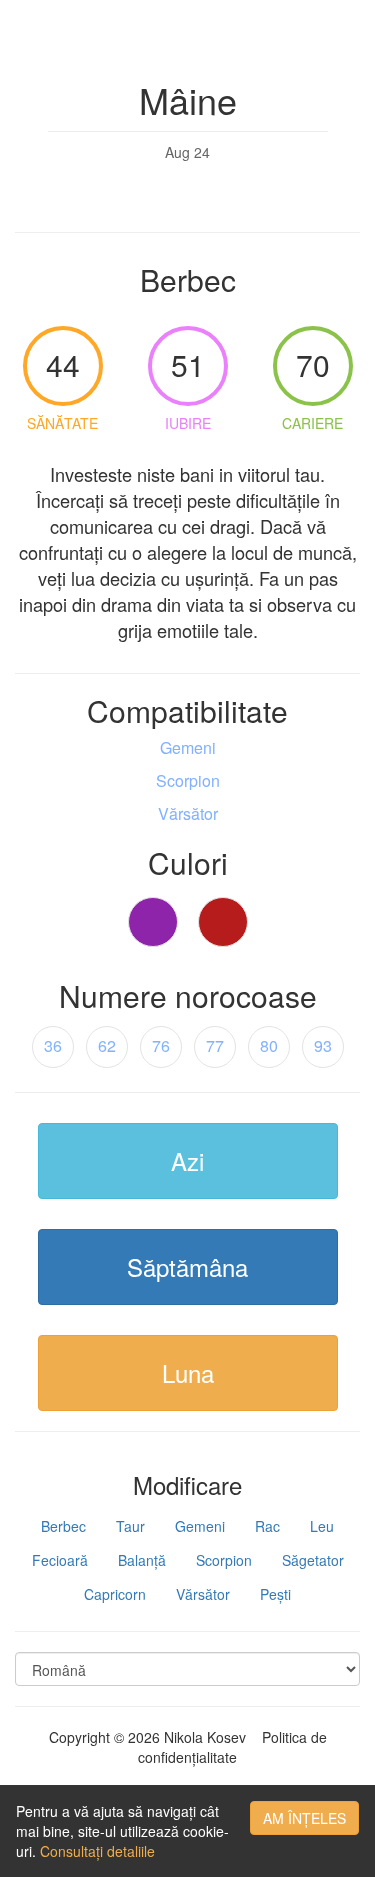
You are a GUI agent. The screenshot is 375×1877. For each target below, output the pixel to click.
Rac (267, 1526)
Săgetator (313, 1560)
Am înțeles (304, 1818)
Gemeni (200, 1526)
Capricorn (115, 1594)
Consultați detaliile (97, 1851)
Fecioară (60, 1560)
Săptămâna (187, 1266)
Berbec (63, 1526)
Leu (322, 1526)
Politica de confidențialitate (232, 1747)
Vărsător (203, 1594)
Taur (130, 1526)
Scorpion (224, 1560)
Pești (275, 1594)
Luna (188, 1372)
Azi (187, 1160)
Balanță (142, 1560)
